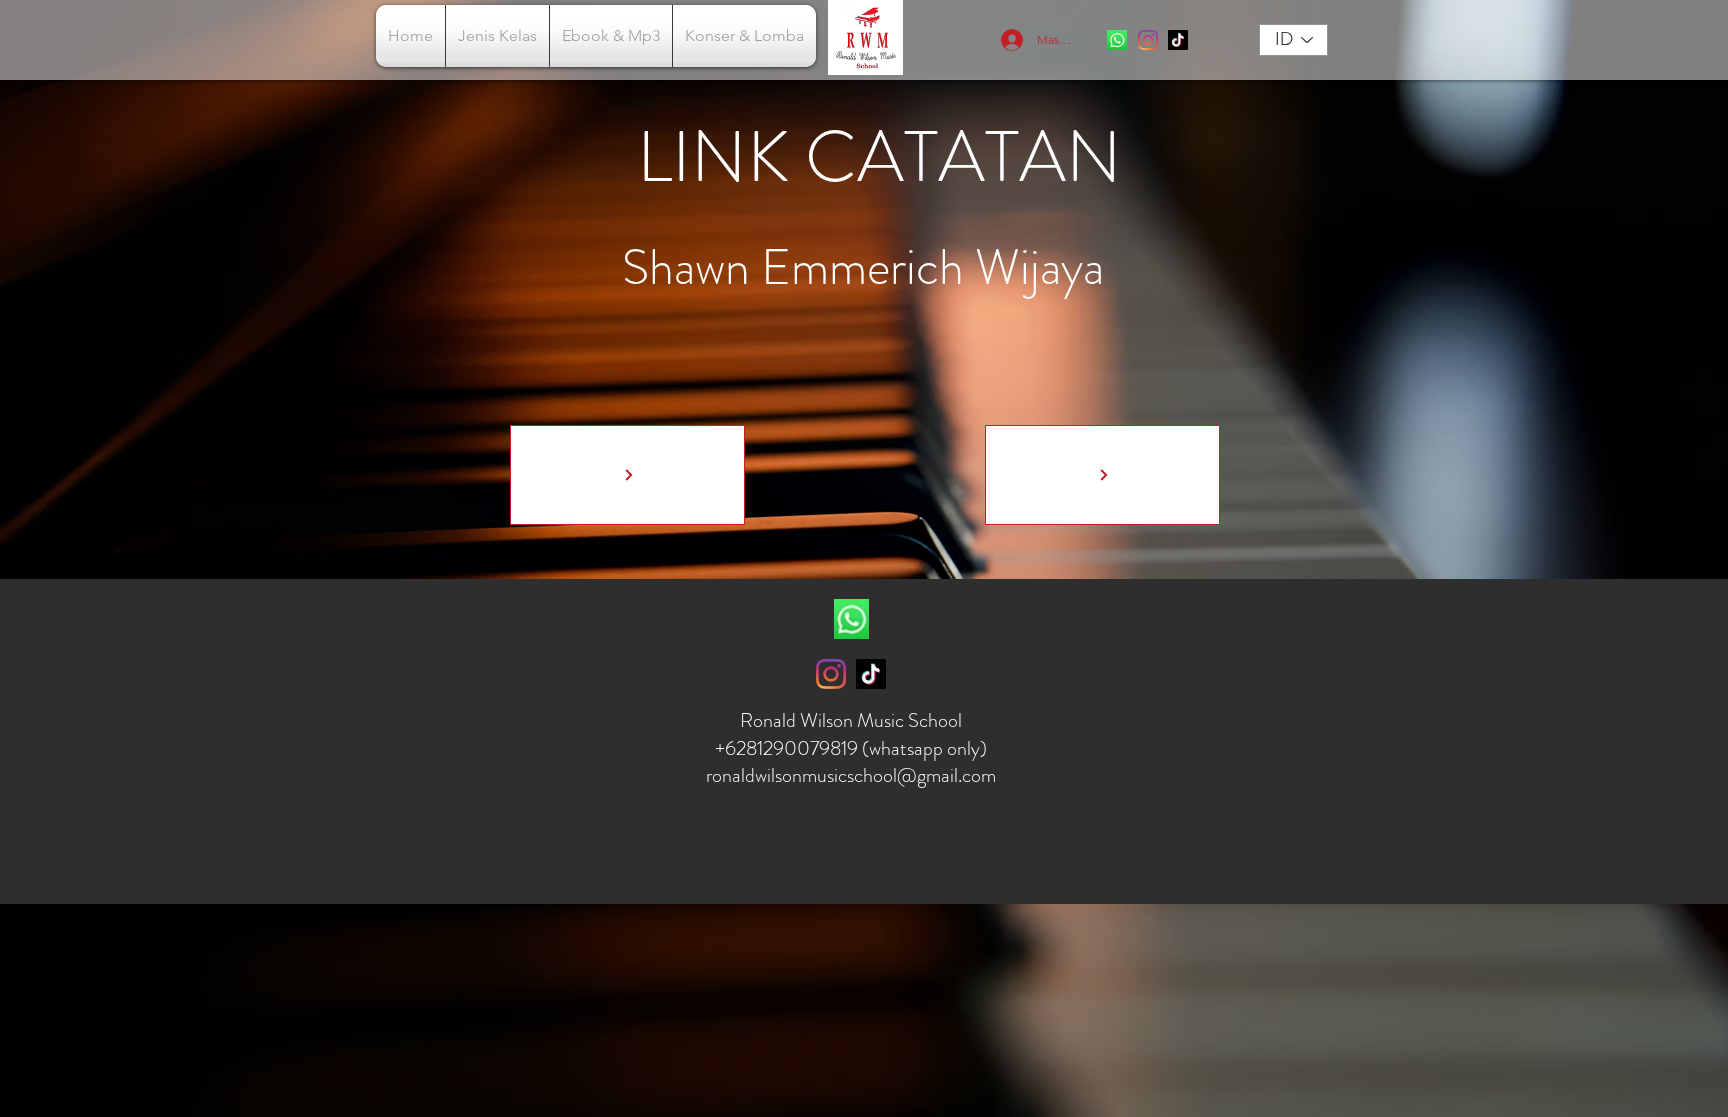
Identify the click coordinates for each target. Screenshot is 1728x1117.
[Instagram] (1148, 40)
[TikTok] (1178, 40)
